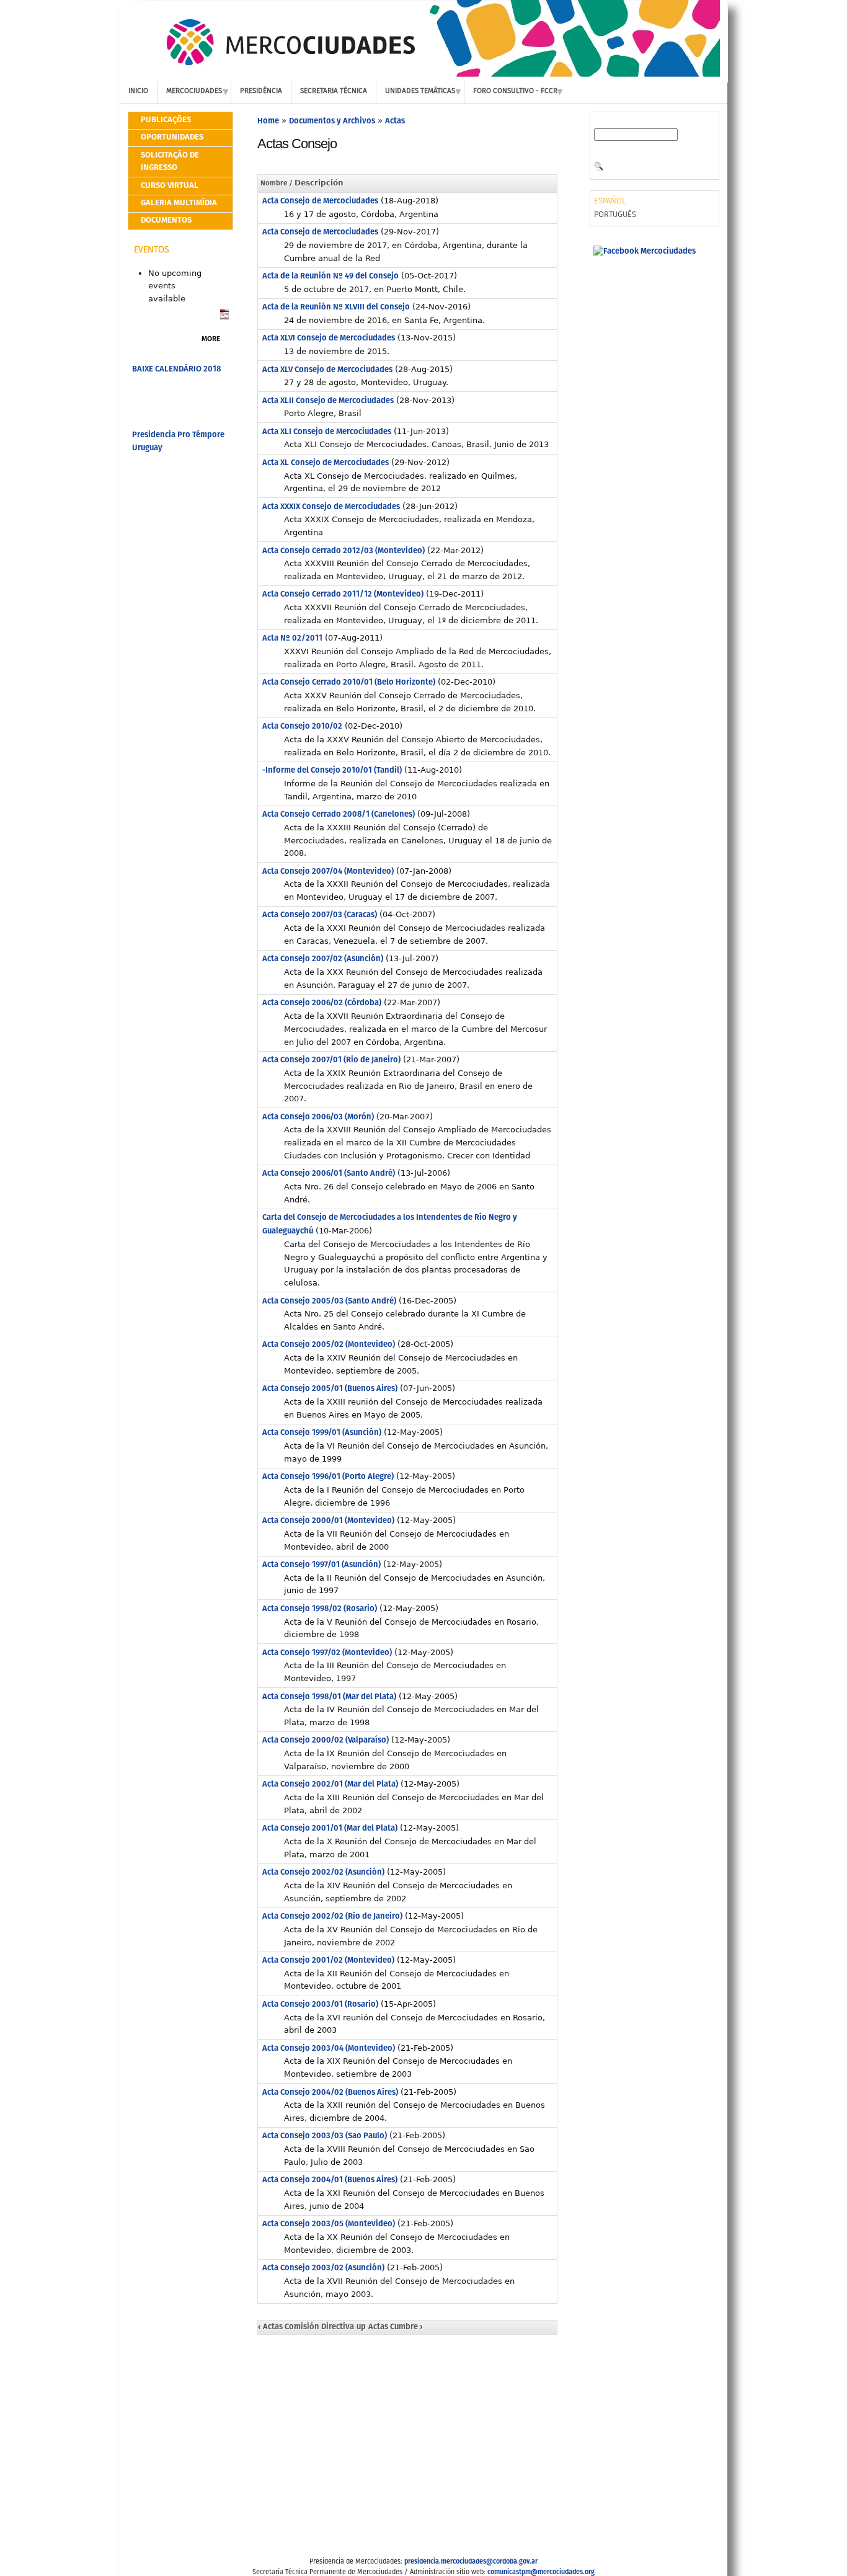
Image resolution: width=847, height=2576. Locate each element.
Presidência (261, 91)
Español (610, 201)
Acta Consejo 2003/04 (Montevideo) (329, 2049)
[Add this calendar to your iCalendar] (224, 317)
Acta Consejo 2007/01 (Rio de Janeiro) (331, 1060)
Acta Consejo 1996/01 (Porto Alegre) (328, 1477)
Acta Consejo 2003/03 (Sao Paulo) (325, 2136)
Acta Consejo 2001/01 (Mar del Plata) (330, 1828)
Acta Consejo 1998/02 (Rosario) (320, 1609)
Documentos (166, 220)
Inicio (138, 91)
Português (615, 215)
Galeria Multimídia (179, 203)
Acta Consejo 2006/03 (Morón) (318, 1117)
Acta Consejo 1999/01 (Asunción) (322, 1433)
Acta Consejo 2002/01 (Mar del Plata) (330, 1784)
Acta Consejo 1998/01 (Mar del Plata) (329, 1697)
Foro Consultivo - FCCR (515, 91)
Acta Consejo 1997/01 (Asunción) (322, 1565)
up (361, 2327)
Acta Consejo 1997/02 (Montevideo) (327, 1653)
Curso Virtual (170, 186)
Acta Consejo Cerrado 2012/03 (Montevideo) (344, 551)
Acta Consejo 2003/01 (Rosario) (320, 2005)
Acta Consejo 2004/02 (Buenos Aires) (330, 2093)
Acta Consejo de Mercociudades (320, 201)
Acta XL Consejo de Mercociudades (326, 463)
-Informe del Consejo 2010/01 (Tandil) (332, 771)
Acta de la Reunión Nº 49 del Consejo (330, 276)
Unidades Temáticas (420, 91)
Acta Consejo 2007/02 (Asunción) (323, 959)
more (211, 339)
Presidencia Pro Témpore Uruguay (178, 442)
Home (268, 121)
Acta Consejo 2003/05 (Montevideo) (329, 2224)
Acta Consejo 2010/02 (302, 726)
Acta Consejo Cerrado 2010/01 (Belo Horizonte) (349, 682)
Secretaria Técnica (334, 91)
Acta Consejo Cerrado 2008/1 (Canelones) (339, 815)
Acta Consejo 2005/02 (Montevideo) (329, 1345)
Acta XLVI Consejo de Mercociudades (329, 338)
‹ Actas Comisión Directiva (306, 2327)
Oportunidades (172, 137)
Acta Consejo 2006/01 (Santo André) (329, 1174)
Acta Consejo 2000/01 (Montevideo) (328, 1521)
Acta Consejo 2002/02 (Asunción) (323, 1872)
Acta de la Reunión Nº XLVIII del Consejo (336, 307)
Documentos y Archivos (332, 121)
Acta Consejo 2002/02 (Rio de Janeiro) (332, 1916)
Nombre (274, 184)
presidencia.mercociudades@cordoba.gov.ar (471, 2562)
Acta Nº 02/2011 (292, 638)
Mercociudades (194, 91)
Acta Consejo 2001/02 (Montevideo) (328, 1961)
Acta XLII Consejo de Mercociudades (328, 401)
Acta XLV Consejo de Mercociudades (327, 370)
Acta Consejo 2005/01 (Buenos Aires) (330, 1389)
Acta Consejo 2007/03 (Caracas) (320, 915)
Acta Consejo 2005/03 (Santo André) (329, 1301)
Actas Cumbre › (396, 2327)
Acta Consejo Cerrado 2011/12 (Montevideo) (343, 594)
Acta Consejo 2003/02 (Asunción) (323, 2268)
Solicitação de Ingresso (170, 162)
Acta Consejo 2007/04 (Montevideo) (328, 872)
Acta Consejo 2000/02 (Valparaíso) (326, 1740)
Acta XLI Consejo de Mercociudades (327, 432)
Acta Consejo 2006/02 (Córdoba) (322, 1003)
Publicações (166, 120)
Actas (395, 121)
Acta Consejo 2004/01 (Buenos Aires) (330, 2180)
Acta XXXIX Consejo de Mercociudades (331, 507)
